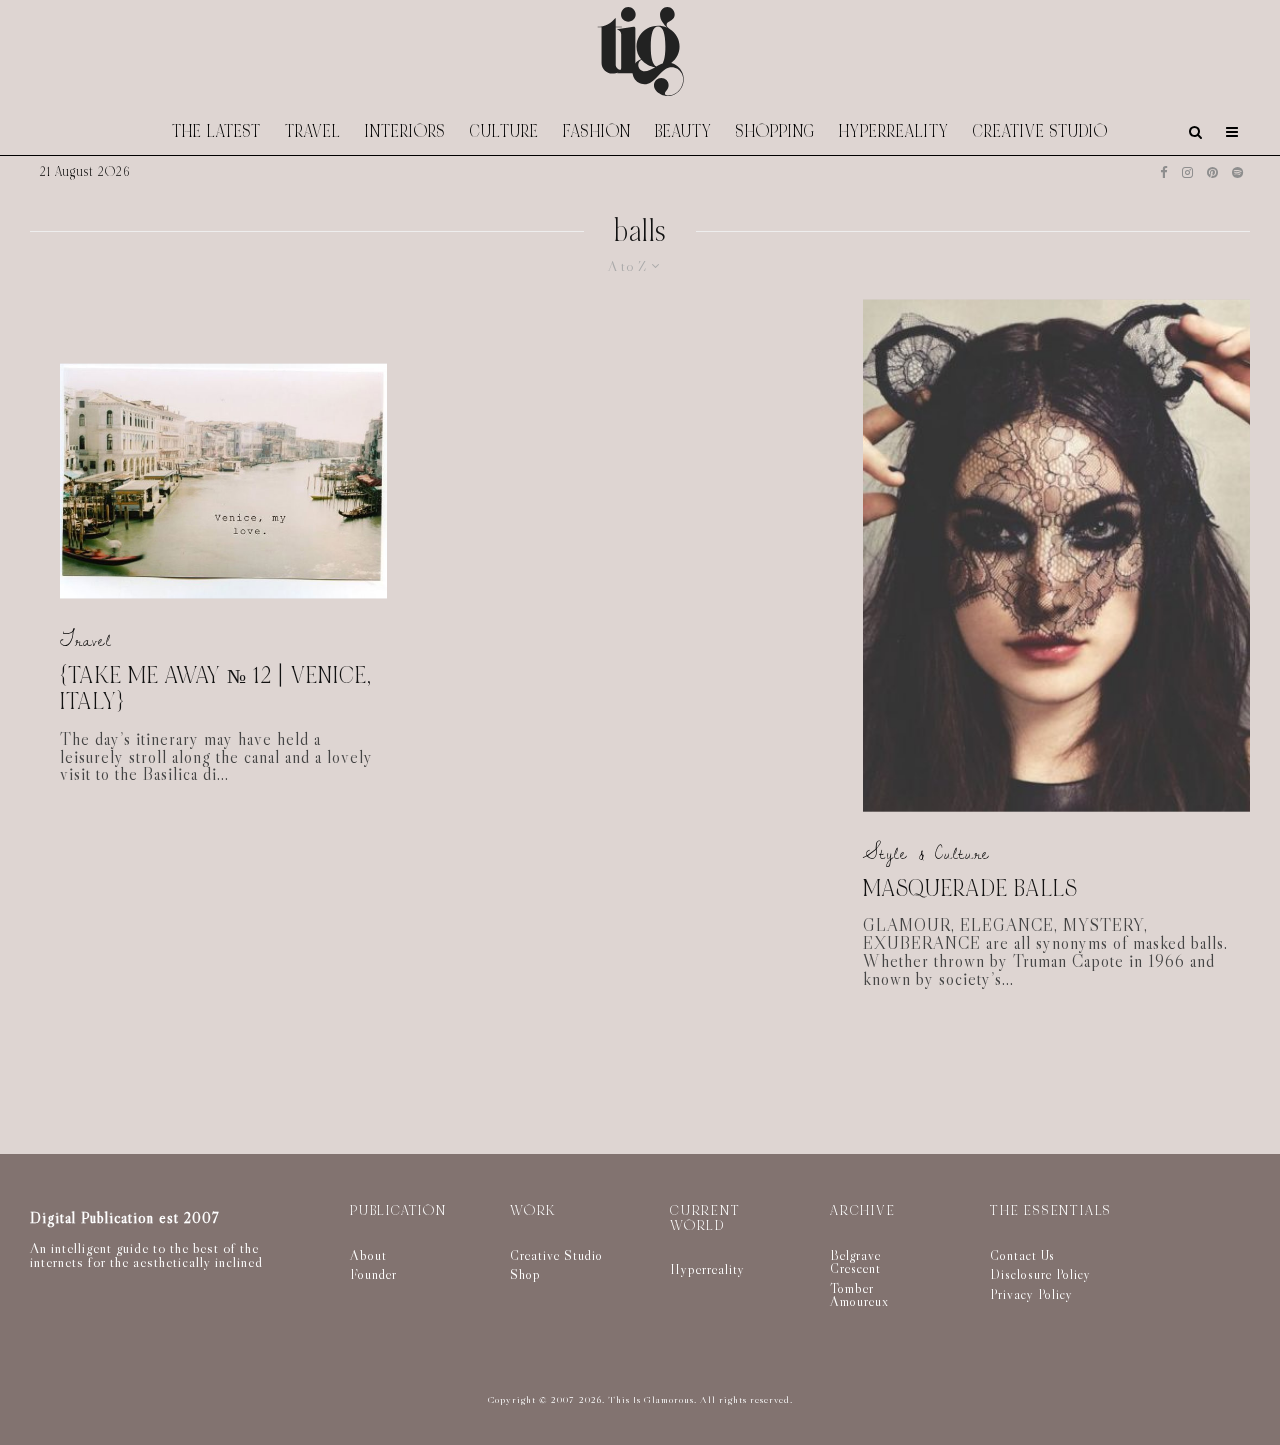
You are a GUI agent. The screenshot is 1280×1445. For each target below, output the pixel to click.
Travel (313, 131)
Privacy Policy (1031, 1294)
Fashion (597, 131)
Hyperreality (894, 131)
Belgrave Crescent (855, 1262)
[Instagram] (1187, 172)
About (368, 1255)
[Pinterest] (1212, 172)
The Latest (216, 131)
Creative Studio (1040, 131)
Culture (504, 131)
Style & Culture (926, 853)
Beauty (683, 131)
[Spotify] (1237, 172)
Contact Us (1022, 1255)
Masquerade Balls (970, 888)
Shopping (775, 131)
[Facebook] (1164, 172)
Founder (373, 1274)
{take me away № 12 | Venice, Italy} (216, 688)
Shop (525, 1274)
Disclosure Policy (1040, 1274)
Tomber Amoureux (859, 1295)
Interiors (405, 131)
